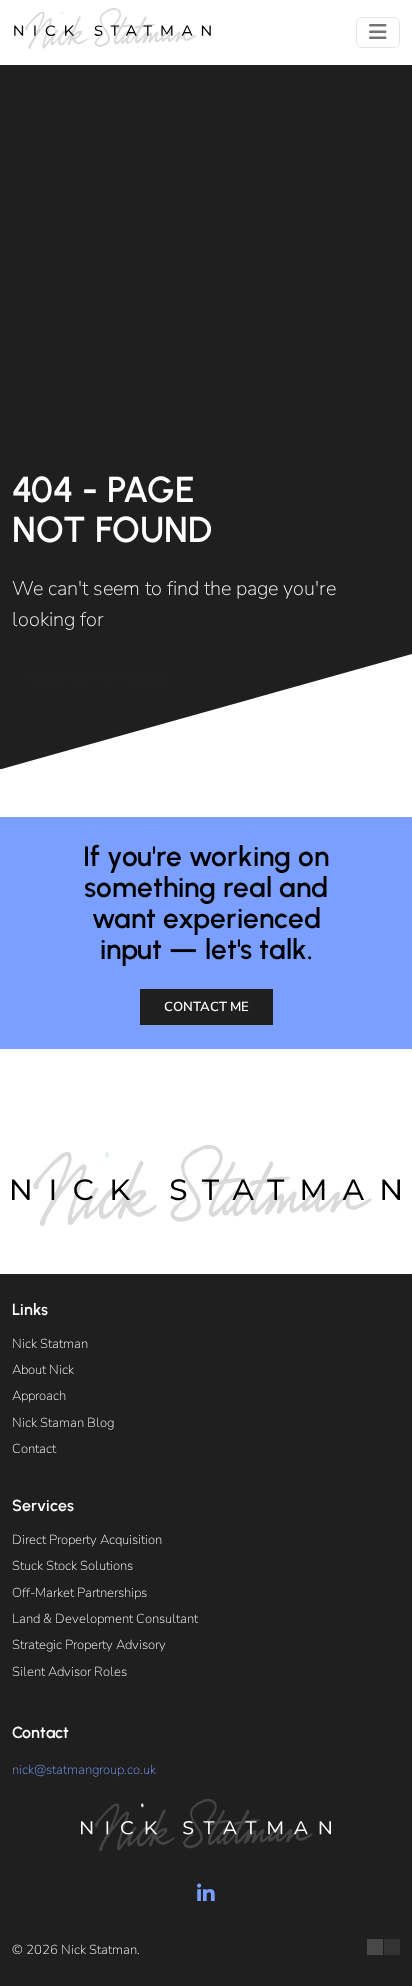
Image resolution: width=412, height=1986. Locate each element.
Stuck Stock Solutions (72, 1566)
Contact (34, 1449)
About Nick (43, 1370)
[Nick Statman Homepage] (112, 28)
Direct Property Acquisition (87, 1540)
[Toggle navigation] (378, 32)
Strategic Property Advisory (89, 1645)
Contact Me (206, 1007)
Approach (39, 1396)
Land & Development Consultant (105, 1619)
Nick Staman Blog (63, 1423)
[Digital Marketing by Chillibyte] (383, 1947)
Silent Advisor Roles (69, 1672)
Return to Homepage (97, 678)
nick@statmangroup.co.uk (84, 1770)
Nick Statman (50, 1344)
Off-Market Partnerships (79, 1593)
